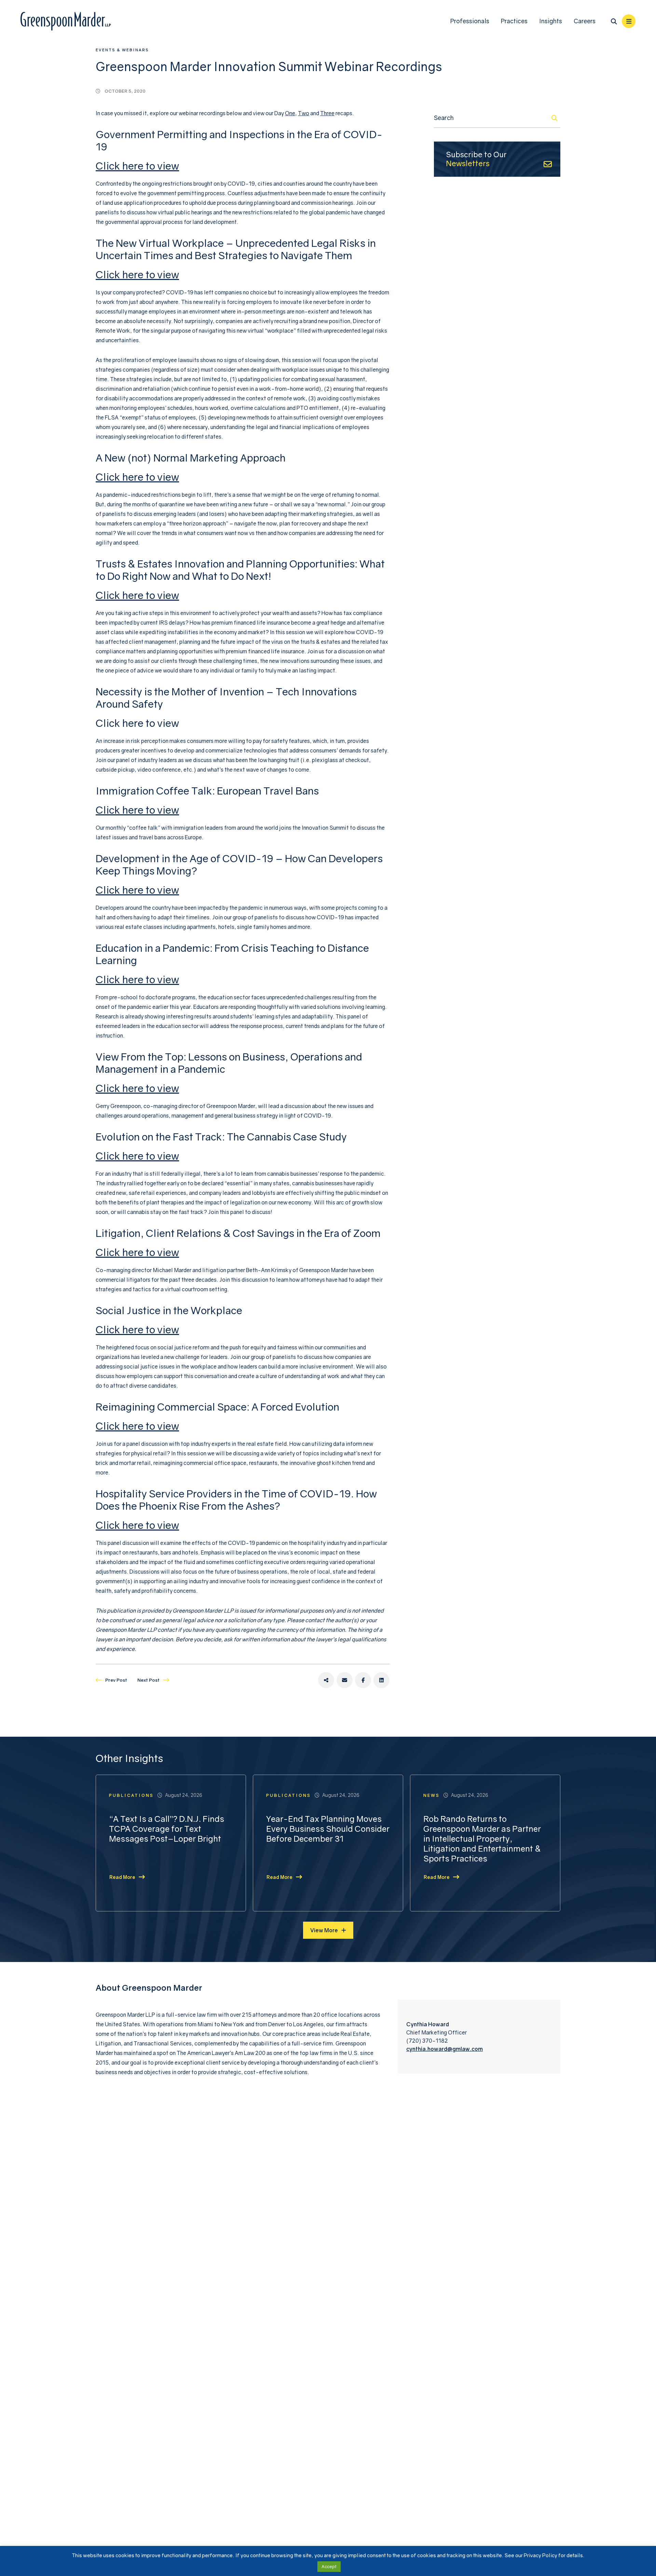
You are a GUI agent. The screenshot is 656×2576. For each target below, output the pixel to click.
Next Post (148, 1680)
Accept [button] (329, 2566)
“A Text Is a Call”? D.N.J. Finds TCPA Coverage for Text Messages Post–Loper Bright (167, 1829)
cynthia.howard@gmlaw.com (445, 2049)
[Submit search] (555, 118)
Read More (122, 1877)
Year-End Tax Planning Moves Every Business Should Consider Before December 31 (328, 1829)
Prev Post (116, 1680)
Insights (551, 21)
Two (304, 113)
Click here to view (137, 166)
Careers (585, 21)
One (290, 113)
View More (324, 1930)
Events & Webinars (122, 50)
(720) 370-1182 (427, 2041)
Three (327, 113)
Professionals (470, 21)
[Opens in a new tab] (326, 1680)
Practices (514, 21)
